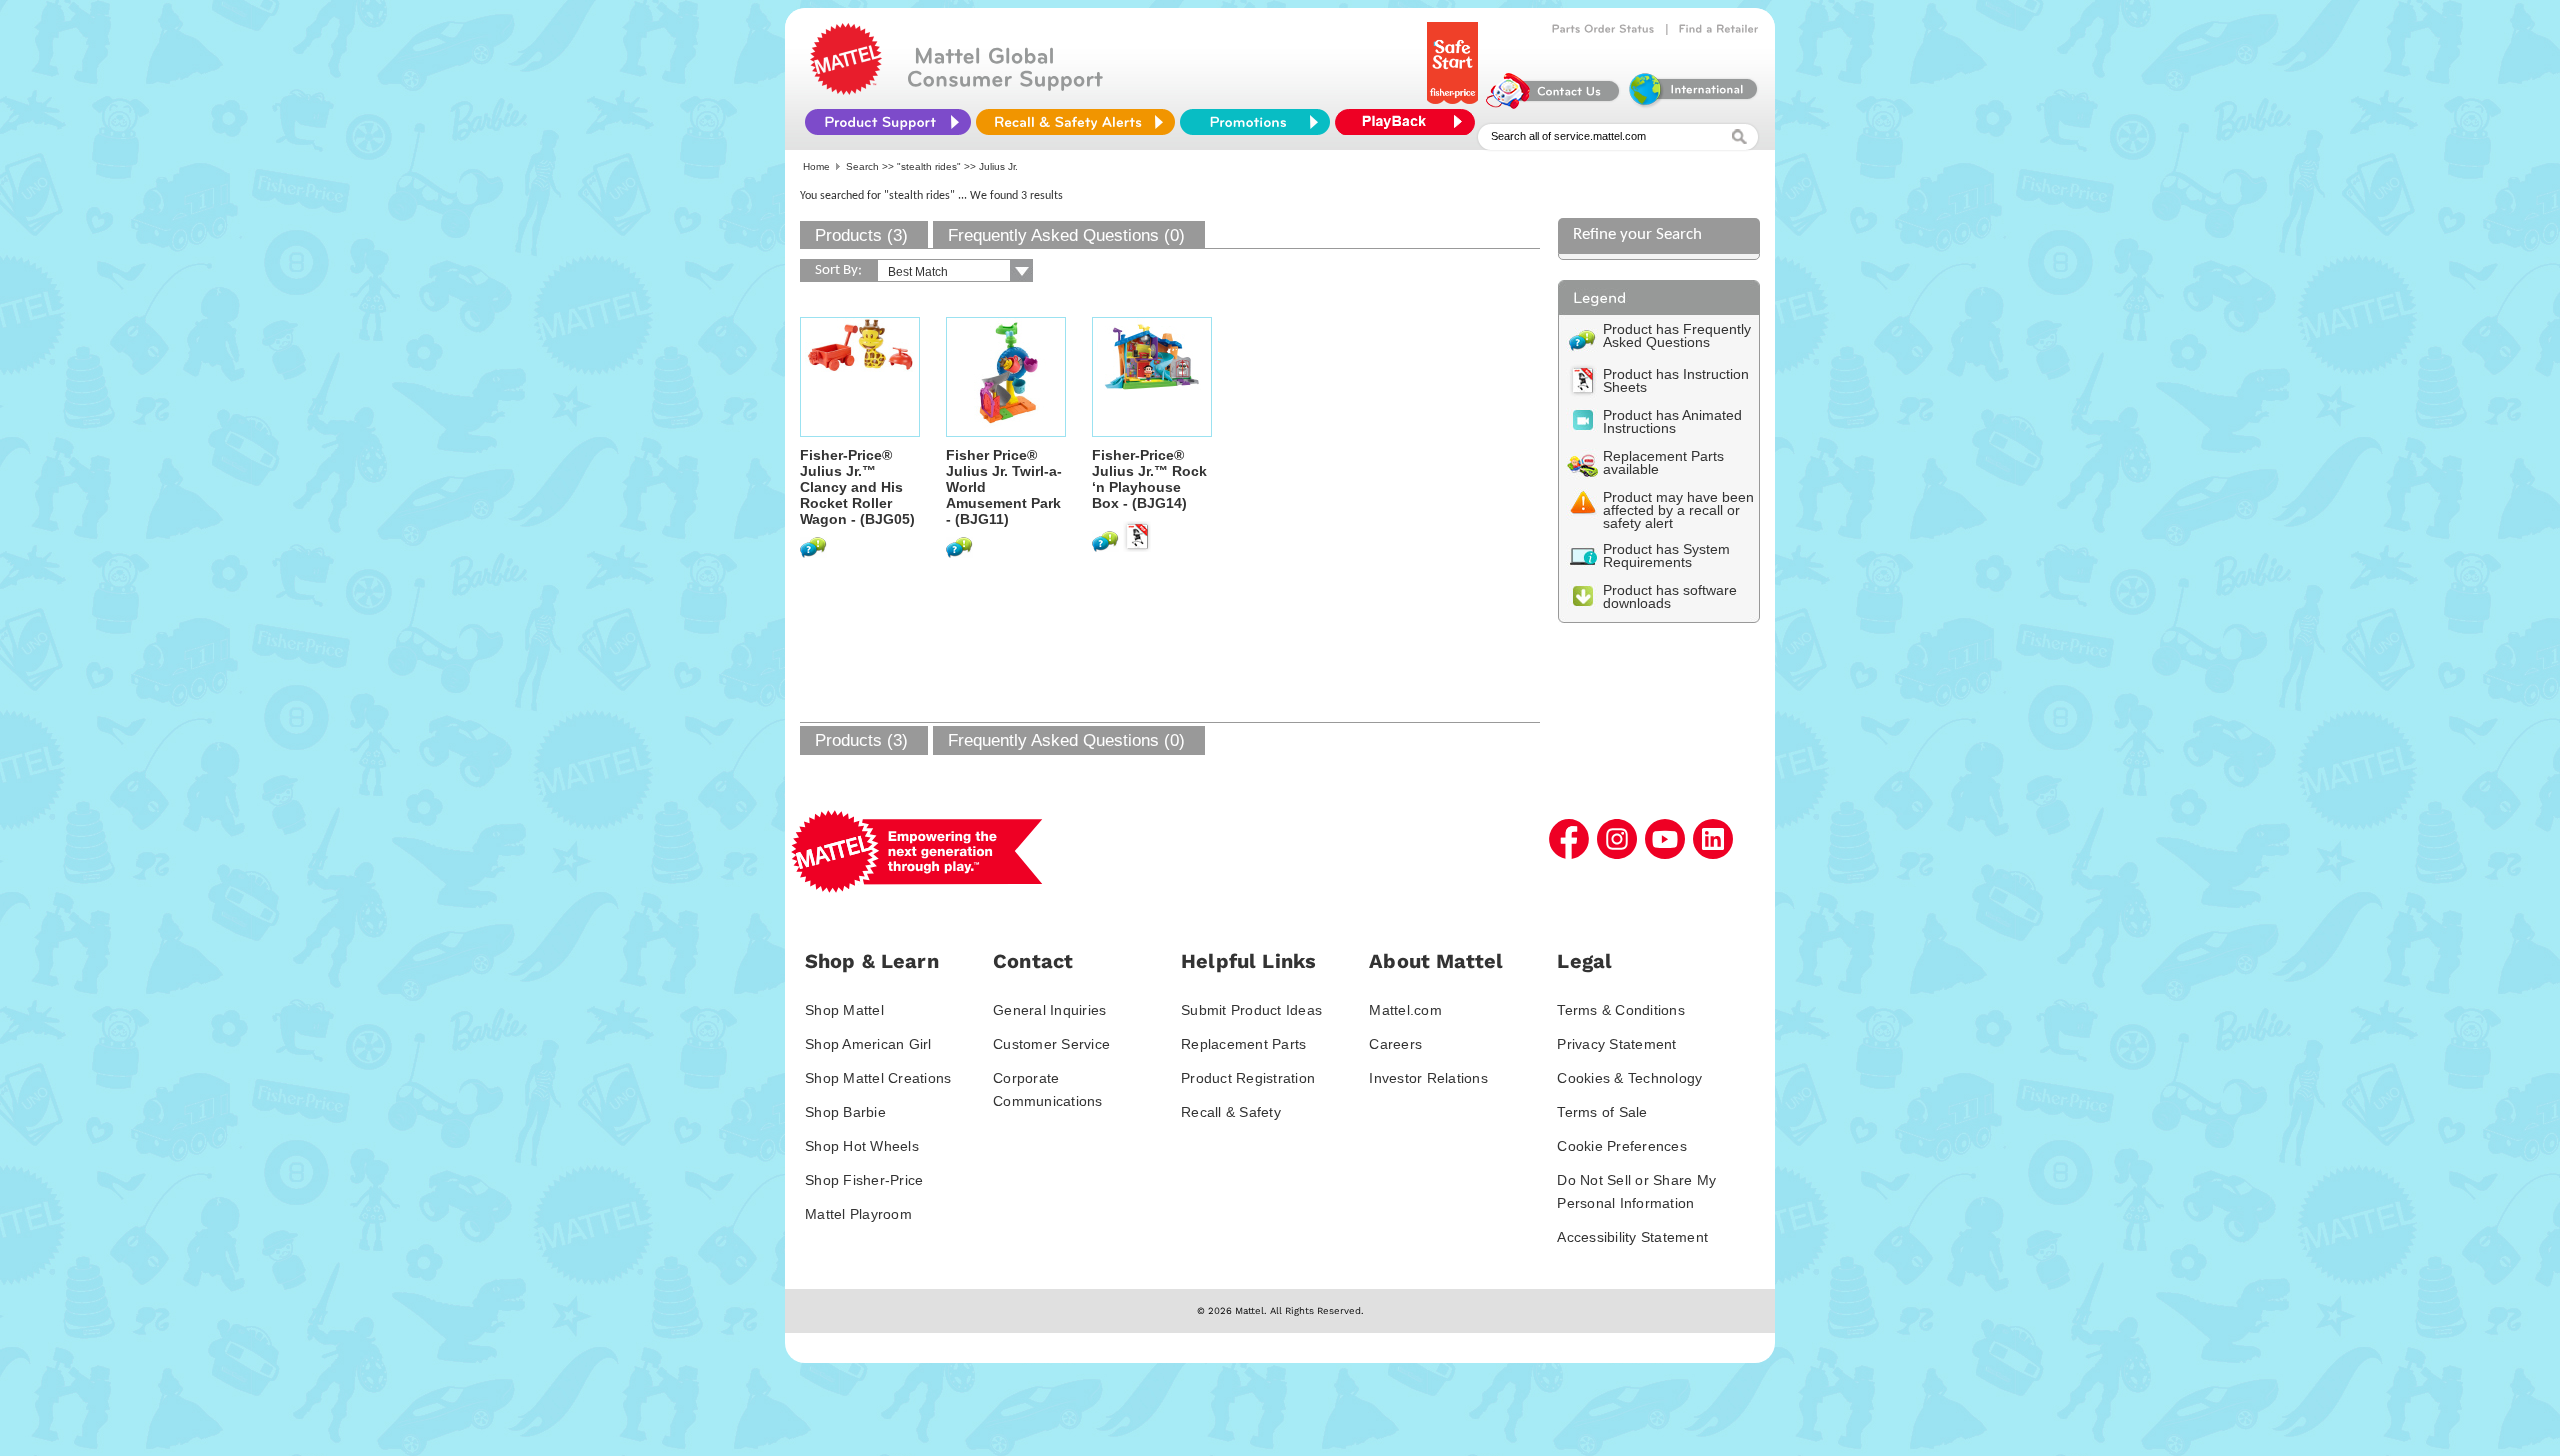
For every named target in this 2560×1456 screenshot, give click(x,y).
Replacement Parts (1243, 1044)
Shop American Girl (868, 1044)
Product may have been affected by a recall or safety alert (1678, 510)
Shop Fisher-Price (864, 1180)
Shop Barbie (845, 1112)
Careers (1395, 1044)
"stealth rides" (929, 166)
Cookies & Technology (1629, 1078)
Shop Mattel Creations (878, 1078)
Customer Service (1051, 1044)
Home (816, 166)
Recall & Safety (1231, 1112)
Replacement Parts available (1663, 462)
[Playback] (1410, 122)
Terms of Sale (1602, 1112)
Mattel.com (1405, 1010)
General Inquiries (1049, 1010)
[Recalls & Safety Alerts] (1075, 122)
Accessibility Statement (1632, 1237)
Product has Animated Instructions (1672, 421)
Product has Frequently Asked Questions (1677, 335)
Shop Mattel (844, 1010)
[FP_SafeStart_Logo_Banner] (1454, 104)
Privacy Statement (1616, 1044)
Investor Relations (1428, 1078)
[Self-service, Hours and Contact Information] (1553, 104)
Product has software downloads (1670, 596)
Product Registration (1248, 1078)
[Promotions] (1255, 122)
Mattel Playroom (858, 1214)
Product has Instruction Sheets (1676, 380)
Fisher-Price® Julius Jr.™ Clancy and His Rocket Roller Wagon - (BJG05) (857, 487)
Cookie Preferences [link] (1622, 1146)
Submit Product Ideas (1251, 1010)
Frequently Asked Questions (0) (1066, 235)
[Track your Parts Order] (1603, 29)
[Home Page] (846, 90)
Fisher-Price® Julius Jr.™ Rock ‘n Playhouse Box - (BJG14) (1149, 479)
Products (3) (861, 235)
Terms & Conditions (1621, 1010)
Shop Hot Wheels (862, 1146)
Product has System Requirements (1666, 555)
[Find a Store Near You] (1719, 29)
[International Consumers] (1692, 104)
